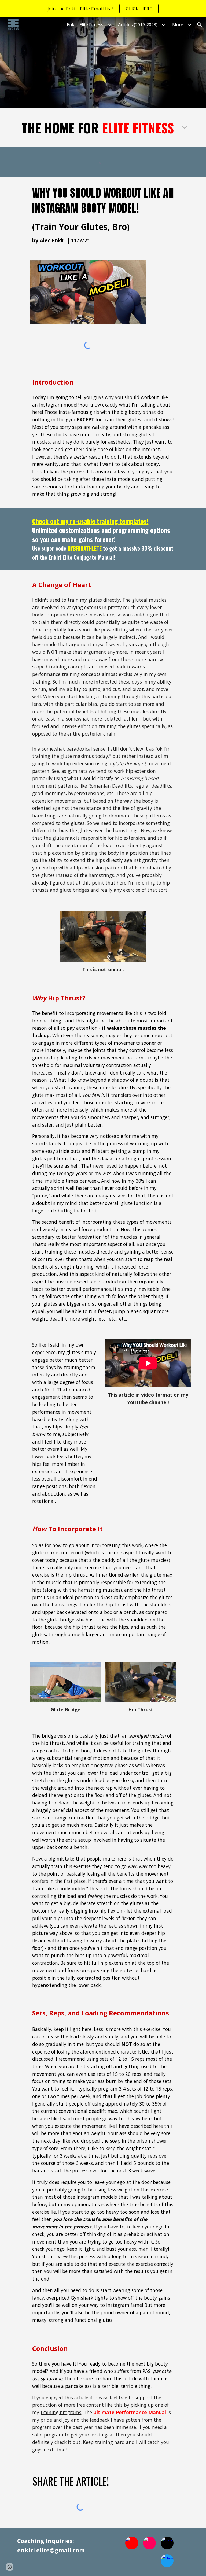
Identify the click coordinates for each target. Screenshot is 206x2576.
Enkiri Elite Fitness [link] (85, 25)
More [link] (178, 25)
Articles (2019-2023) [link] (138, 25)
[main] (103, 128)
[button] (200, 25)
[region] (103, 9)
